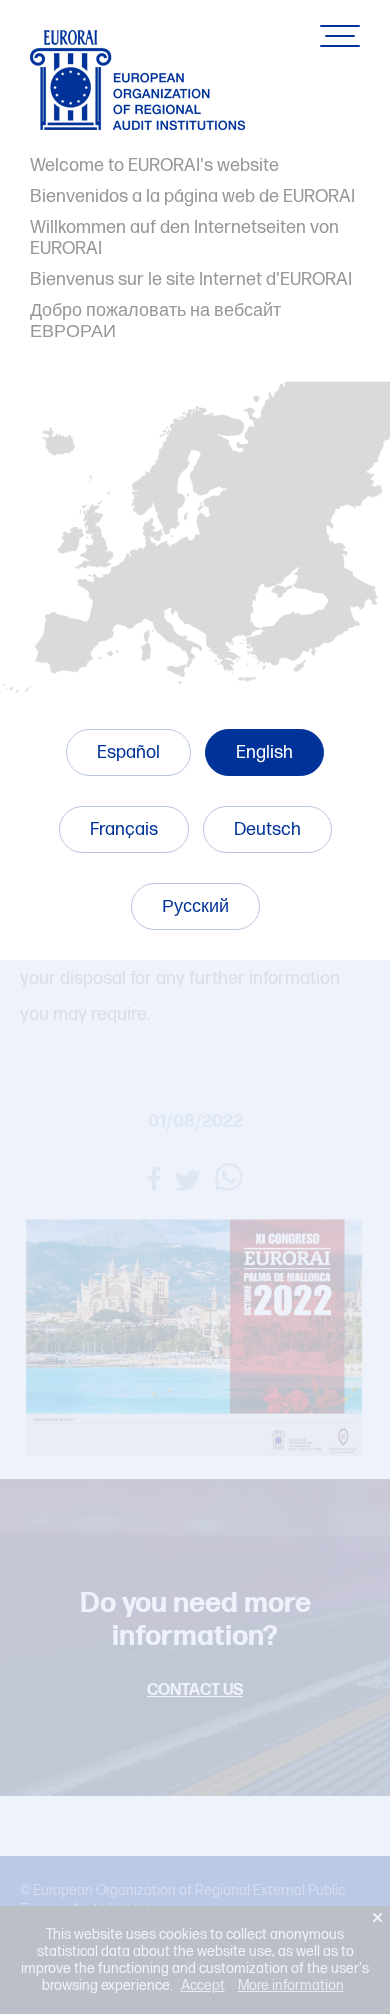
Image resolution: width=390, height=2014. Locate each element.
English (264, 752)
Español (128, 752)
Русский (195, 906)
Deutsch (267, 829)
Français (124, 829)
